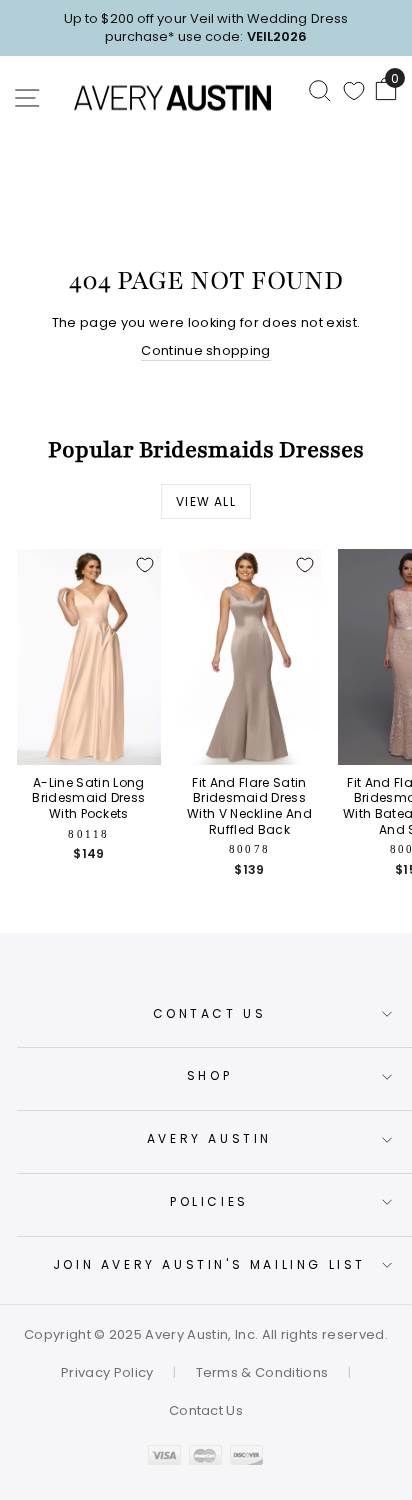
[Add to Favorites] (145, 565)
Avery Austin (209, 1138)
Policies (209, 1201)
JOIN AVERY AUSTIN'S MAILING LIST (209, 1264)
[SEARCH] (320, 90)
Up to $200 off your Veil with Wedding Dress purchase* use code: (206, 27)
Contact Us (210, 1013)
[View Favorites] (354, 91)
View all (206, 501)
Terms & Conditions (262, 1372)
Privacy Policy (107, 1372)
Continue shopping (205, 351)
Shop (209, 1075)
